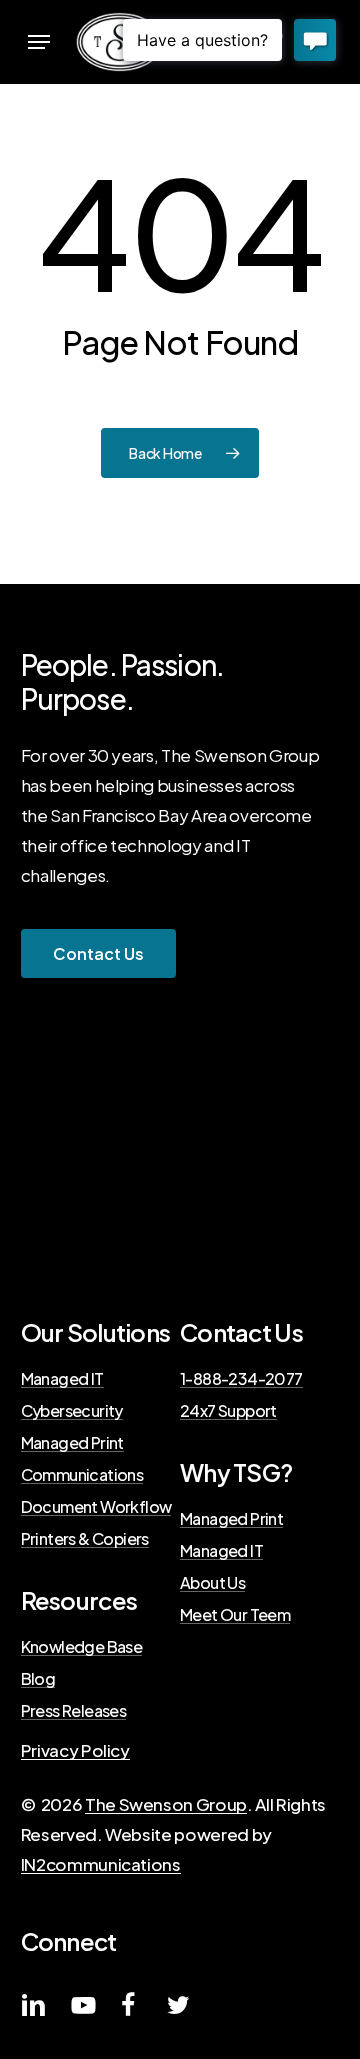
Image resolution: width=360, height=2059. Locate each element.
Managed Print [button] (72, 1443)
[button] (39, 42)
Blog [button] (38, 1679)
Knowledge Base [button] (82, 1647)
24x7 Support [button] (228, 1411)
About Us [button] (212, 1583)
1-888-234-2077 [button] (241, 1379)
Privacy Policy (75, 1750)
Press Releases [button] (74, 1711)
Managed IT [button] (62, 1379)
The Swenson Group (166, 1804)
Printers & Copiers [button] (85, 1539)
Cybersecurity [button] (72, 1411)
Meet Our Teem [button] (235, 1615)
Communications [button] (82, 1475)
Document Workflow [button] (96, 1507)
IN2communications (101, 1864)
